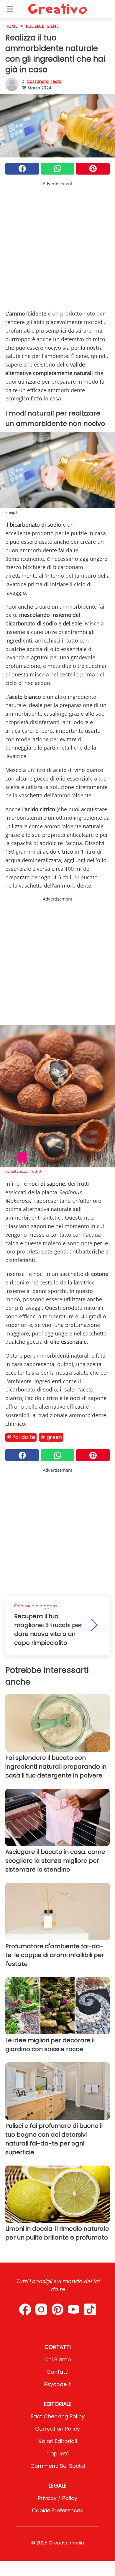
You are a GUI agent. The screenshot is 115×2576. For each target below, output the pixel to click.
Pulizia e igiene (42, 26)
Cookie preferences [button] (57, 2510)
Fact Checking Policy (58, 2416)
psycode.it (57, 2384)
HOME (11, 26)
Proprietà (57, 2453)
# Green (51, 1437)
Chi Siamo (58, 2359)
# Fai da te (21, 1437)
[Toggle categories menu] (10, 9)
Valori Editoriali (58, 2441)
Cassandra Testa (44, 81)
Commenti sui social (58, 2466)
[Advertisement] (57, 244)
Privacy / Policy (57, 2498)
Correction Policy (57, 2429)
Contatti (57, 2372)
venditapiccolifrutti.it (23, 1171)
